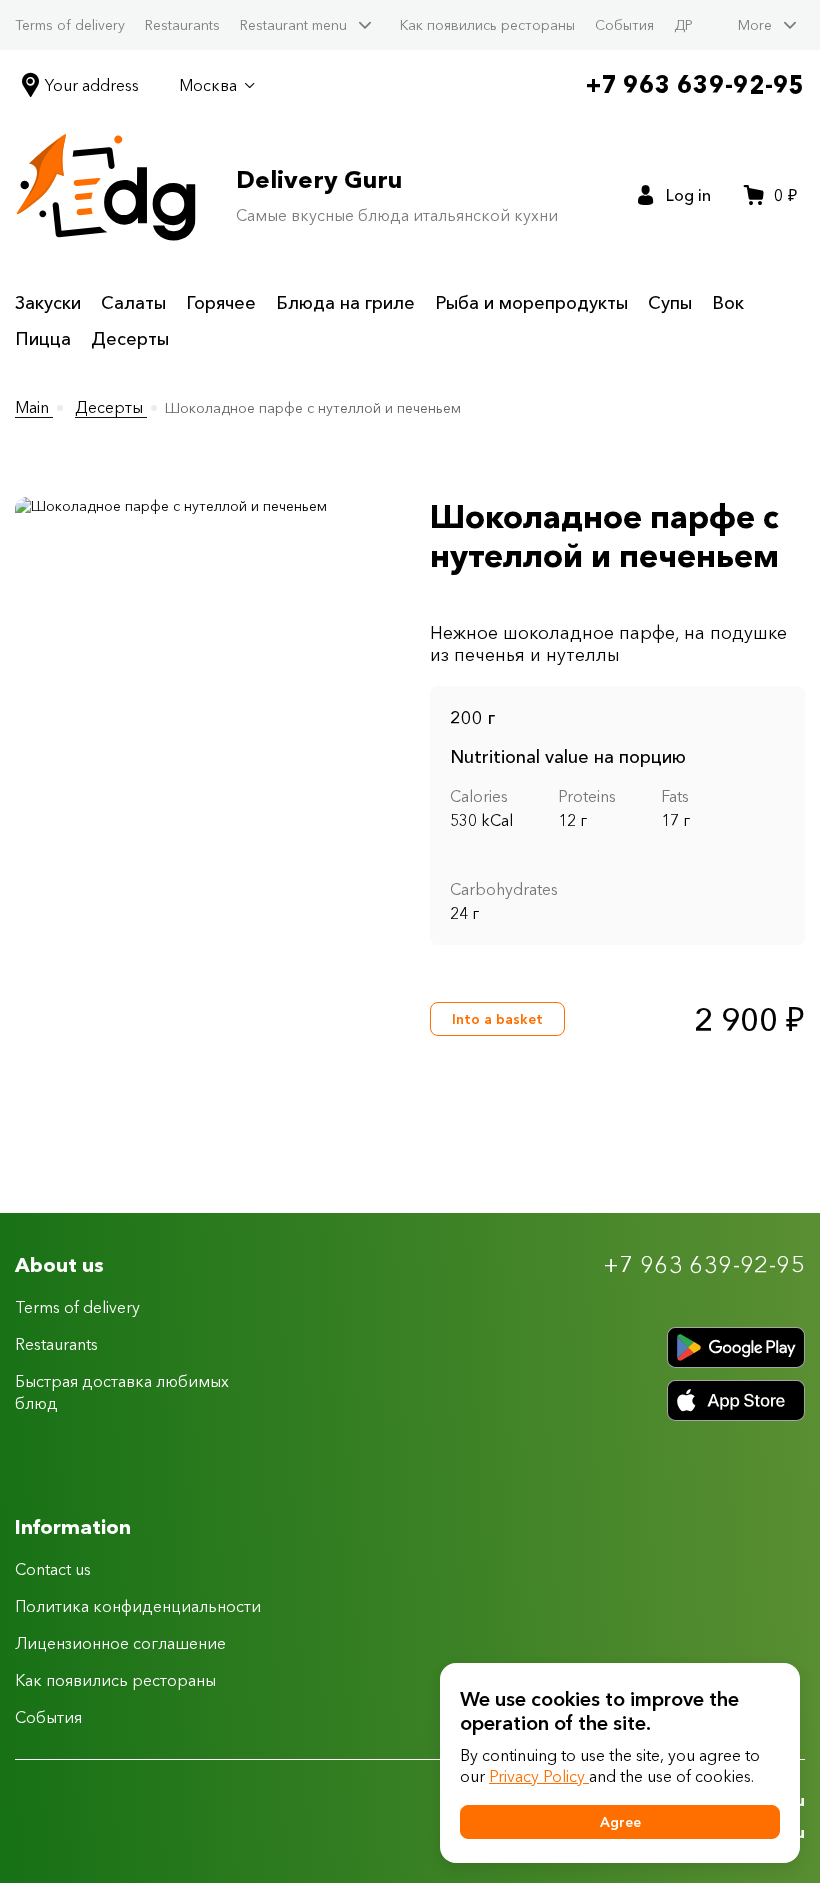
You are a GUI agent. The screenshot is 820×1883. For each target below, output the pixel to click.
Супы (670, 303)
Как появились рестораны (487, 25)
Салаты (133, 303)
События (624, 25)
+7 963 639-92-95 (695, 84)
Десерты (130, 339)
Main (34, 407)
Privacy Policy (539, 1776)
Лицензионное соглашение (120, 1643)
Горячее (221, 303)
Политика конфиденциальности (138, 1606)
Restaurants (182, 25)
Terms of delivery (70, 25)
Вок (728, 303)
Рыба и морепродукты (531, 303)
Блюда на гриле (345, 303)
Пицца (43, 339)
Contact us (53, 1569)
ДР (683, 25)
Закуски (48, 303)
